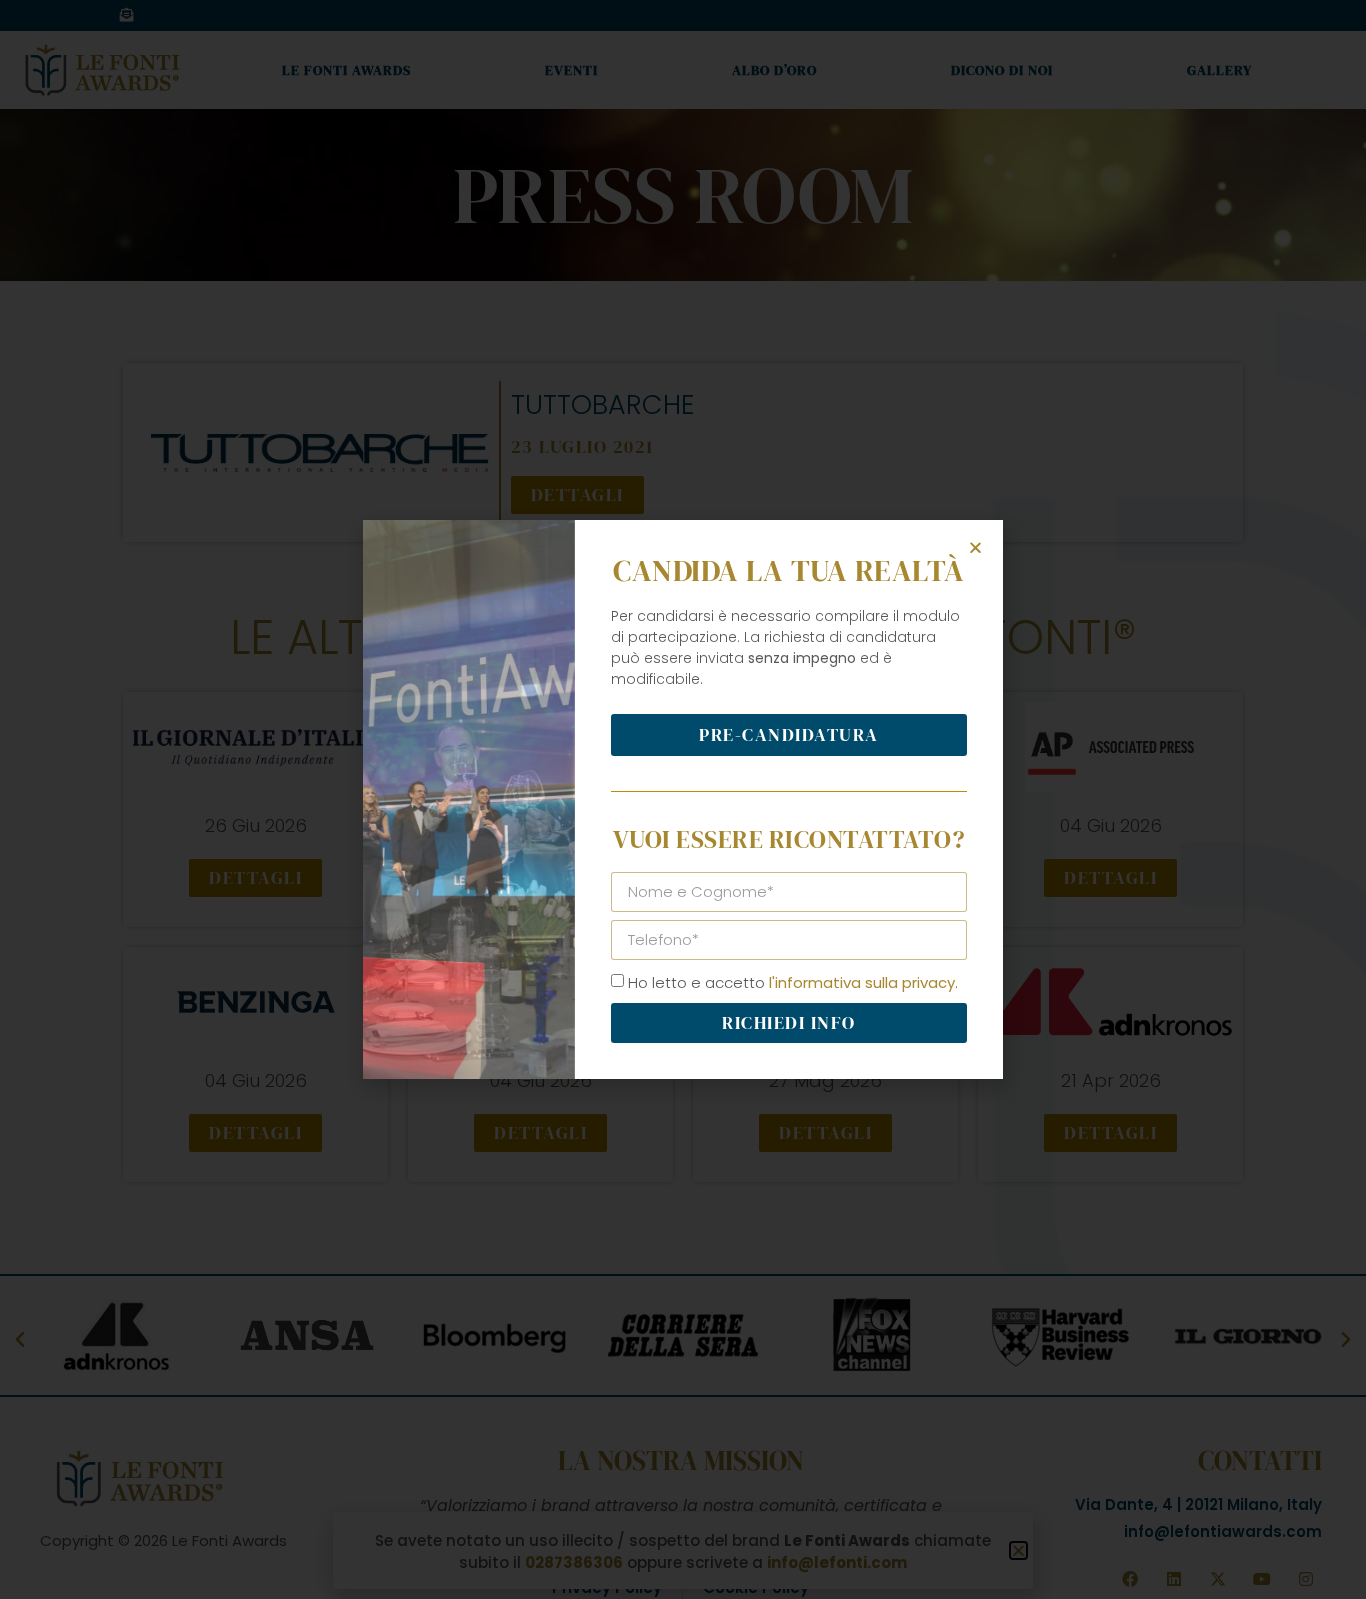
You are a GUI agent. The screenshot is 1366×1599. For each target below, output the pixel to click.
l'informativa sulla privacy (862, 982)
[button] (975, 547)
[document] (683, 799)
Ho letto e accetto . (793, 982)
